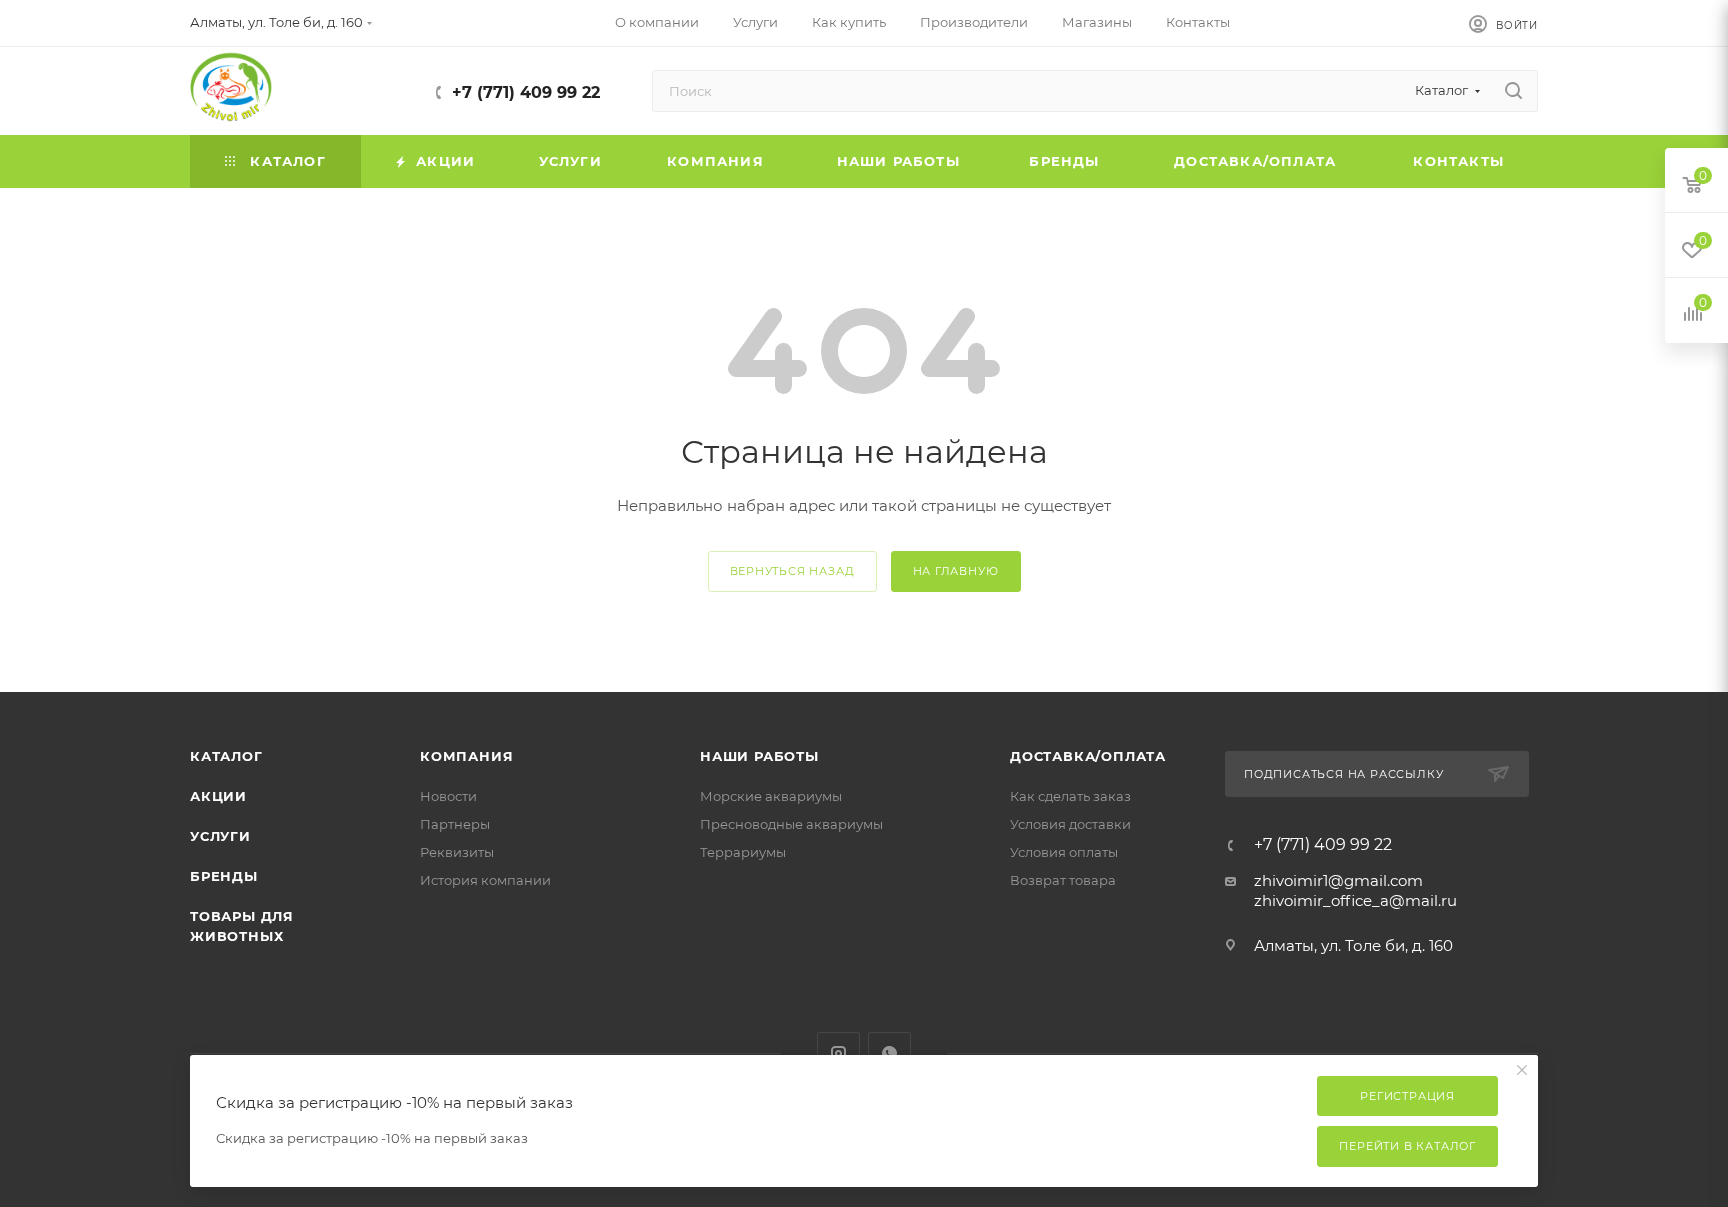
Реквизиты (457, 852)
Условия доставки (1070, 824)
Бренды (224, 876)
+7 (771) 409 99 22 (526, 92)
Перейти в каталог (1407, 1146)
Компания (466, 756)
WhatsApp (889, 1053)
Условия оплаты (1064, 852)
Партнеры (455, 824)
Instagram (838, 1053)
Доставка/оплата (1088, 756)
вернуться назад (792, 571)
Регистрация (1407, 1096)
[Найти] (1513, 91)
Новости (448, 796)
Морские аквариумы (771, 796)
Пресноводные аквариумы (791, 824)
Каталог (226, 756)
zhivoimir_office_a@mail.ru (1355, 900)
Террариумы (743, 852)
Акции (218, 796)
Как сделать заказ (1070, 796)
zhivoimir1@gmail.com (1338, 880)
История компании (485, 880)
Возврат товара (1063, 880)
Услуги (220, 836)
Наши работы (759, 756)
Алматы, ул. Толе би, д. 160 (1353, 945)
